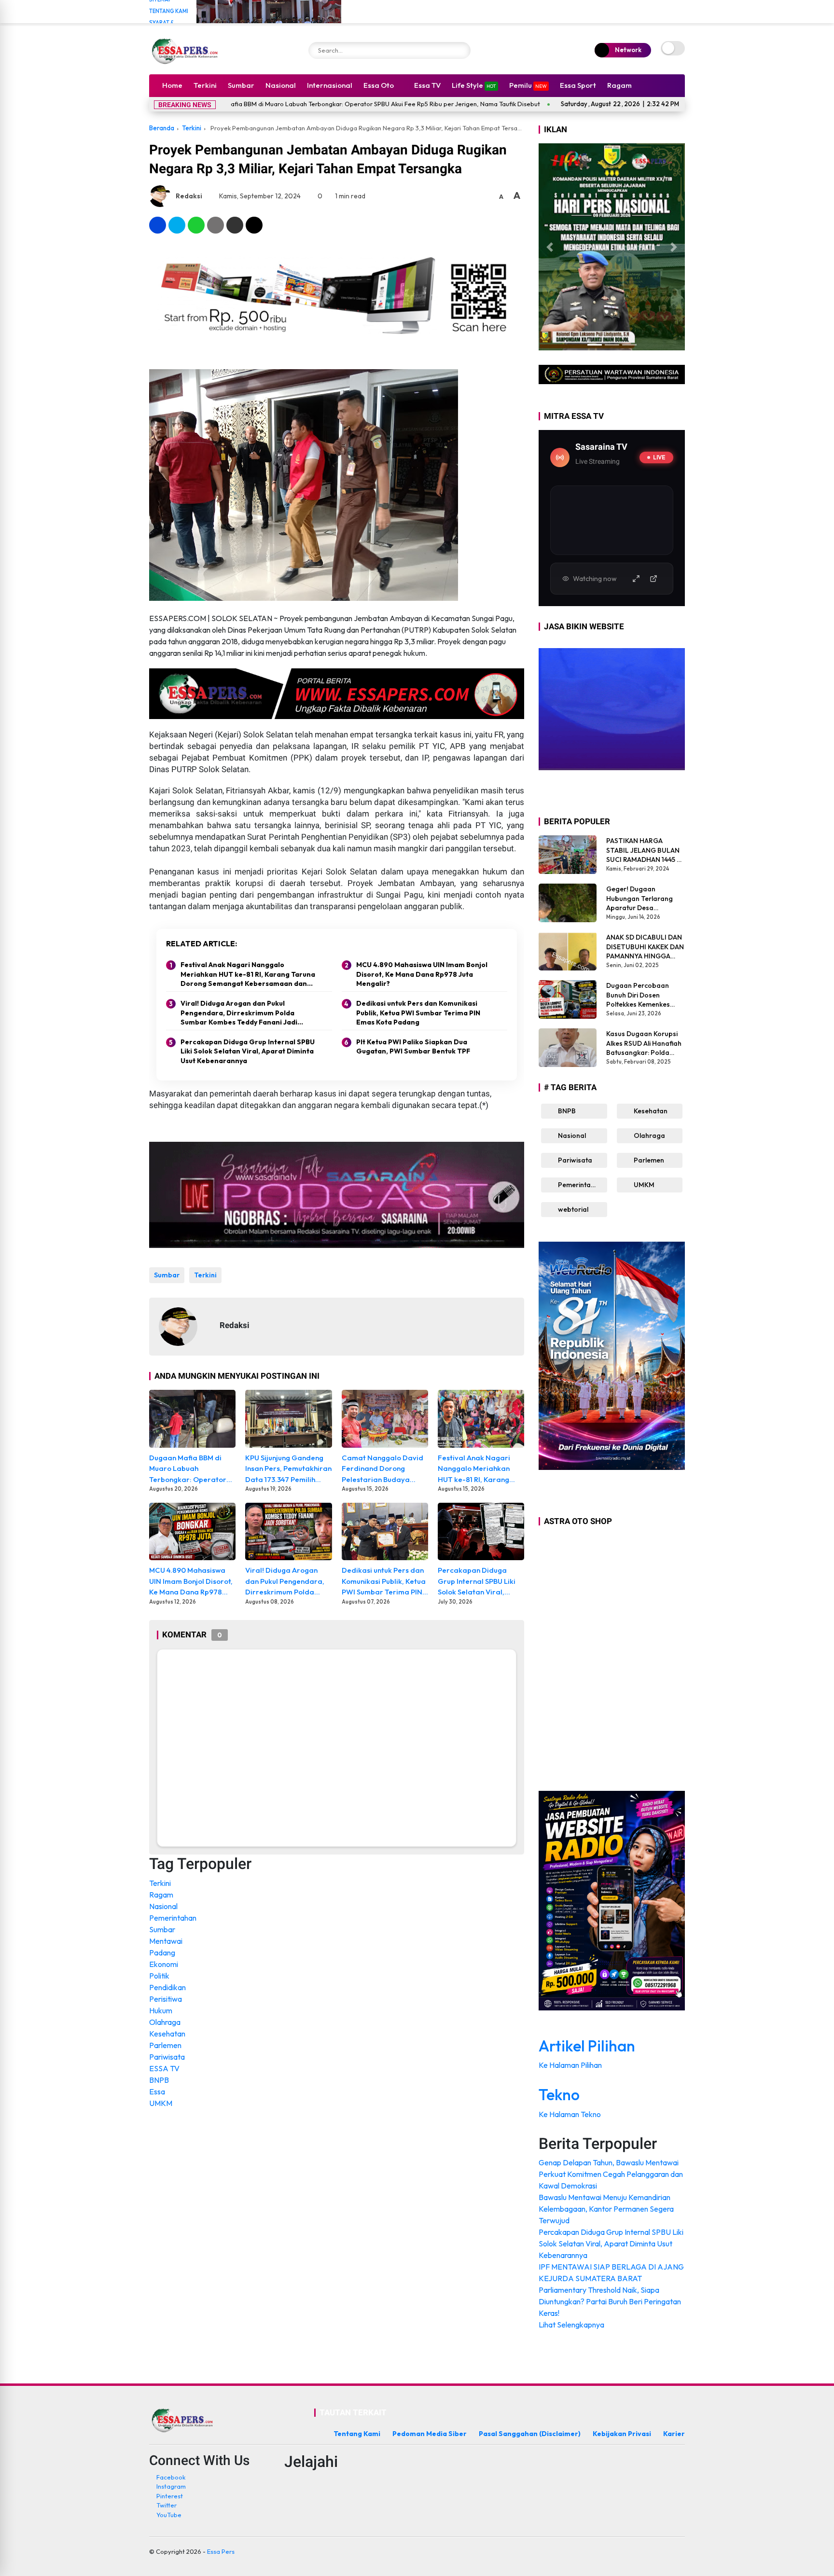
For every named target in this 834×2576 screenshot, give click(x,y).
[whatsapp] (196, 225)
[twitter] (177, 225)
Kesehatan (167, 2034)
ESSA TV (164, 2068)
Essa (157, 2091)
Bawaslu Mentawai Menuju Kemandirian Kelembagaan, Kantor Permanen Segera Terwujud (606, 2209)
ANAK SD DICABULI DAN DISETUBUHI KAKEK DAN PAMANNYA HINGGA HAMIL (645, 947)
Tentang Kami (169, 11)
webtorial (572, 1209)
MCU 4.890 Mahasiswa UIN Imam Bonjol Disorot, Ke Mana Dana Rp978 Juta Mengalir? (422, 974)
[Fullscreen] (636, 579)
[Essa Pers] (185, 50)
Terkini (205, 85)
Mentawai (166, 1941)
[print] (215, 225)
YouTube (169, 2515)
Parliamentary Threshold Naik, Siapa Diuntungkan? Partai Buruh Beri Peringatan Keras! (610, 2301)
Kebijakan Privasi (622, 2434)
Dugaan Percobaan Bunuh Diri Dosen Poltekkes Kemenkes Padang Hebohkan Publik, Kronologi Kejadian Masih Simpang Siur (645, 995)
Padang (162, 1953)
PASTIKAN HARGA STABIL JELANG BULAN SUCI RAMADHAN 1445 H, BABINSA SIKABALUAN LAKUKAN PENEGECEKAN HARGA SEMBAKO (645, 851)
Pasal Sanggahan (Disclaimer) (530, 2434)
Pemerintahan (173, 1918)
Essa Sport (578, 85)
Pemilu (528, 85)
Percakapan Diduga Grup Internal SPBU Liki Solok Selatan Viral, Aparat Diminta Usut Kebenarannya (248, 1051)
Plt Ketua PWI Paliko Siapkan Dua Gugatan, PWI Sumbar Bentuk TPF (413, 1047)
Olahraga (165, 2022)
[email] (235, 225)
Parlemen (165, 2045)
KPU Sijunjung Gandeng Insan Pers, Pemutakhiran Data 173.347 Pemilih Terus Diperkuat (288, 1469)
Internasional (330, 85)
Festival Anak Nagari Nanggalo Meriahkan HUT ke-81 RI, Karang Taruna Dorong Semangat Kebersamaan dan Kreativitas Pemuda (248, 975)
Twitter (167, 2505)
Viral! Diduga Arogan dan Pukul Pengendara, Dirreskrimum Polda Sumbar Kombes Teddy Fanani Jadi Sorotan (239, 1013)
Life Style (474, 85)
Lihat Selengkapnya (572, 2325)
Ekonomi (164, 1964)
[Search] (460, 50)
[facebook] (158, 225)
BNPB (159, 2080)
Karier (674, 2434)
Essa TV (427, 85)
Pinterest (170, 2496)
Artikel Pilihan (587, 2046)
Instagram (171, 2486)
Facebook (171, 2477)
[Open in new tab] (653, 579)
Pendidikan (167, 1987)
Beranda (162, 128)
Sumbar (241, 85)
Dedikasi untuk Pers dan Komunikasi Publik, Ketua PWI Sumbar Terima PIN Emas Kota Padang (418, 1013)
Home (172, 85)
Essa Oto (379, 85)
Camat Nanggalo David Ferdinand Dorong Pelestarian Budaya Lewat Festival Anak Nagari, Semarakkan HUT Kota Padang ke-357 (385, 1469)
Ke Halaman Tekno (570, 2114)
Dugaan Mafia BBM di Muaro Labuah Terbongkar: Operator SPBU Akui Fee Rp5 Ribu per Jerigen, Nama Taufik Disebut (271, 104)
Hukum (161, 2010)
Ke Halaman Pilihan (571, 2065)
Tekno (559, 2094)
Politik (159, 1976)
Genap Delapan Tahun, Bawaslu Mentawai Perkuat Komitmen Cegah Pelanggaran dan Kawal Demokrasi (611, 2174)
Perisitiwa (166, 1999)
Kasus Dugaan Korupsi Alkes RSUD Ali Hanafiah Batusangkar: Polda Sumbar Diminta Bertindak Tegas (644, 1044)
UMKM (161, 2103)
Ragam (619, 85)
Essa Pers (221, 2551)
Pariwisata (167, 2057)
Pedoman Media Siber (430, 2434)
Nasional (281, 85)
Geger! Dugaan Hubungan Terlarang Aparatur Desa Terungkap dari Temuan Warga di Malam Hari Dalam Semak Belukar (644, 899)
